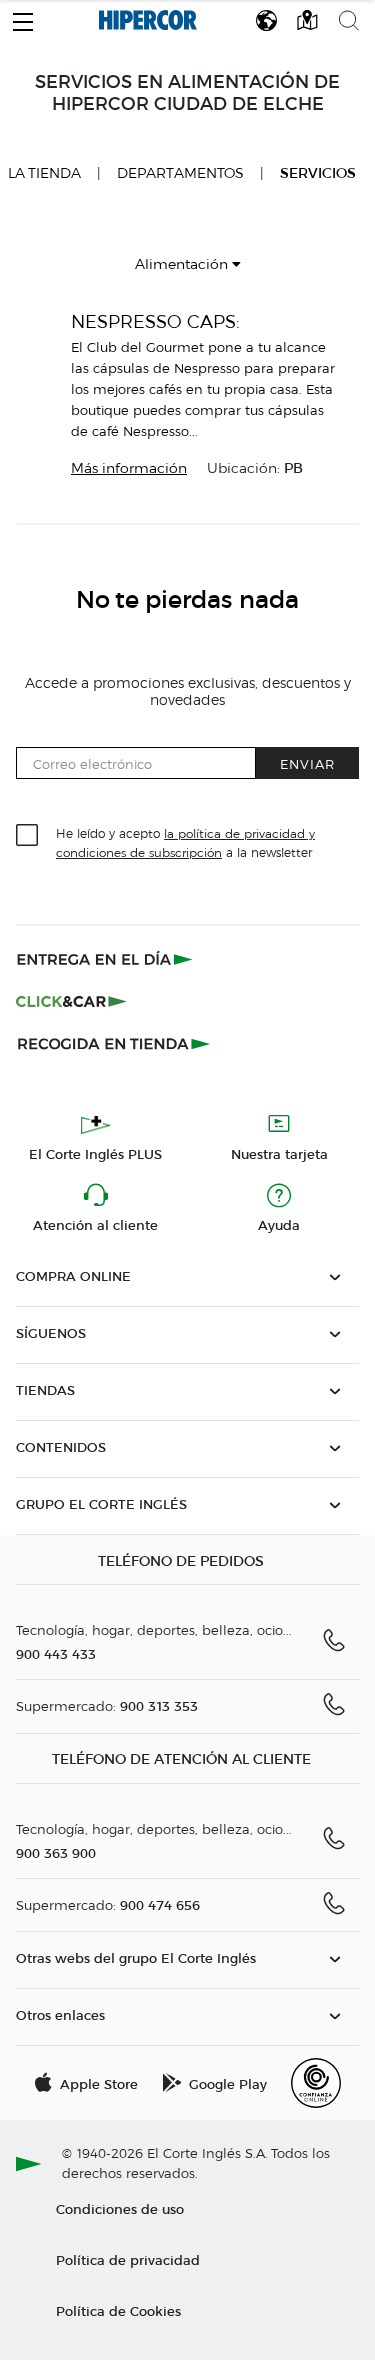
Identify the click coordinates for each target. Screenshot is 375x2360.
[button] (23, 17)
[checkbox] (28, 836)
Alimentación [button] (183, 264)
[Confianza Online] (316, 2083)
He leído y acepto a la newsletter (185, 842)
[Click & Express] (106, 959)
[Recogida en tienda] (114, 1043)
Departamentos (180, 173)
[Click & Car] (71, 1001)
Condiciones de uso (120, 2208)
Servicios (318, 173)
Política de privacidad (128, 2259)
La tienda (44, 173)
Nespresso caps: (155, 321)
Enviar (307, 763)
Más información (129, 468)
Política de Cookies (118, 2310)
